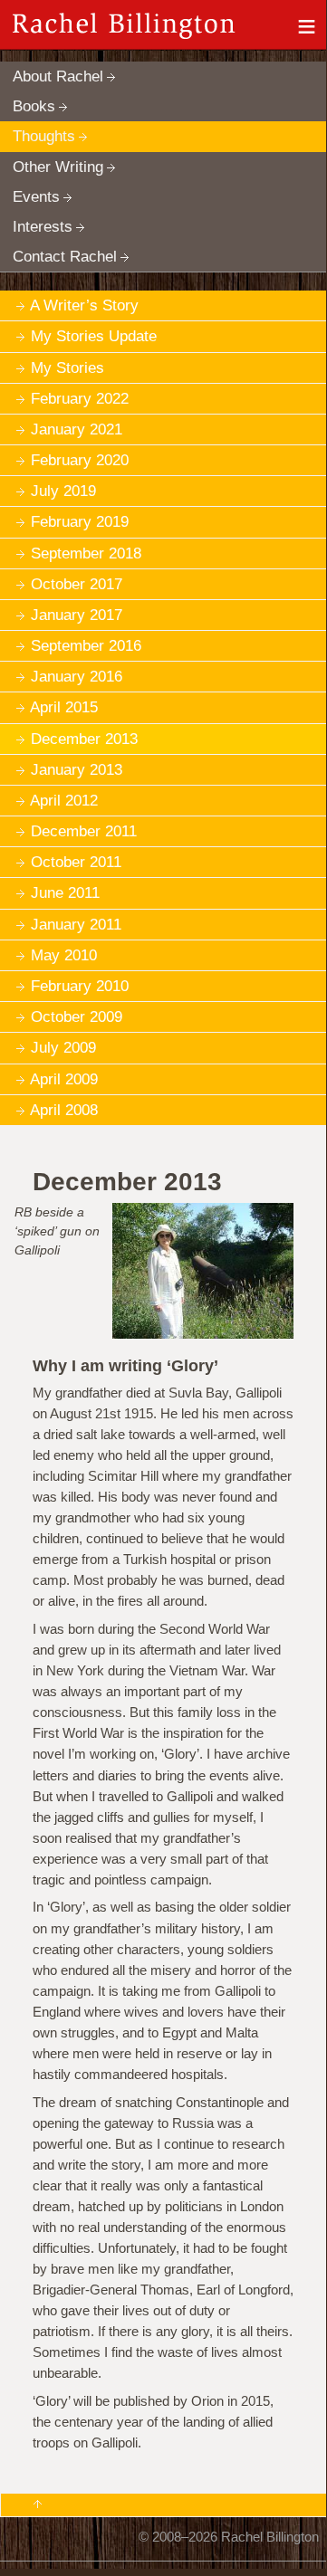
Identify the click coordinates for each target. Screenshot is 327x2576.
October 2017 (77, 584)
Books (34, 106)
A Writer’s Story (84, 305)
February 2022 (80, 399)
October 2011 (76, 862)
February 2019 (80, 522)
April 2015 (64, 707)
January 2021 (77, 429)
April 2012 (64, 801)
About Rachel (58, 76)
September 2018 (86, 553)
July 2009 (63, 1048)
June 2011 (65, 893)
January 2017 (77, 615)
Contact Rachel (65, 257)
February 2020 (80, 460)
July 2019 (63, 491)
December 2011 (84, 831)
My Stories (67, 368)
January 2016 (77, 677)
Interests (43, 227)
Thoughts (44, 136)
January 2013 (77, 770)
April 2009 (64, 1079)
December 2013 (84, 739)
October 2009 (77, 1017)
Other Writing (58, 167)
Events (36, 197)
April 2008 (64, 1110)
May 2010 (64, 955)
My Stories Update (94, 336)
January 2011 (76, 925)
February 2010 (80, 986)
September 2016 (86, 646)
